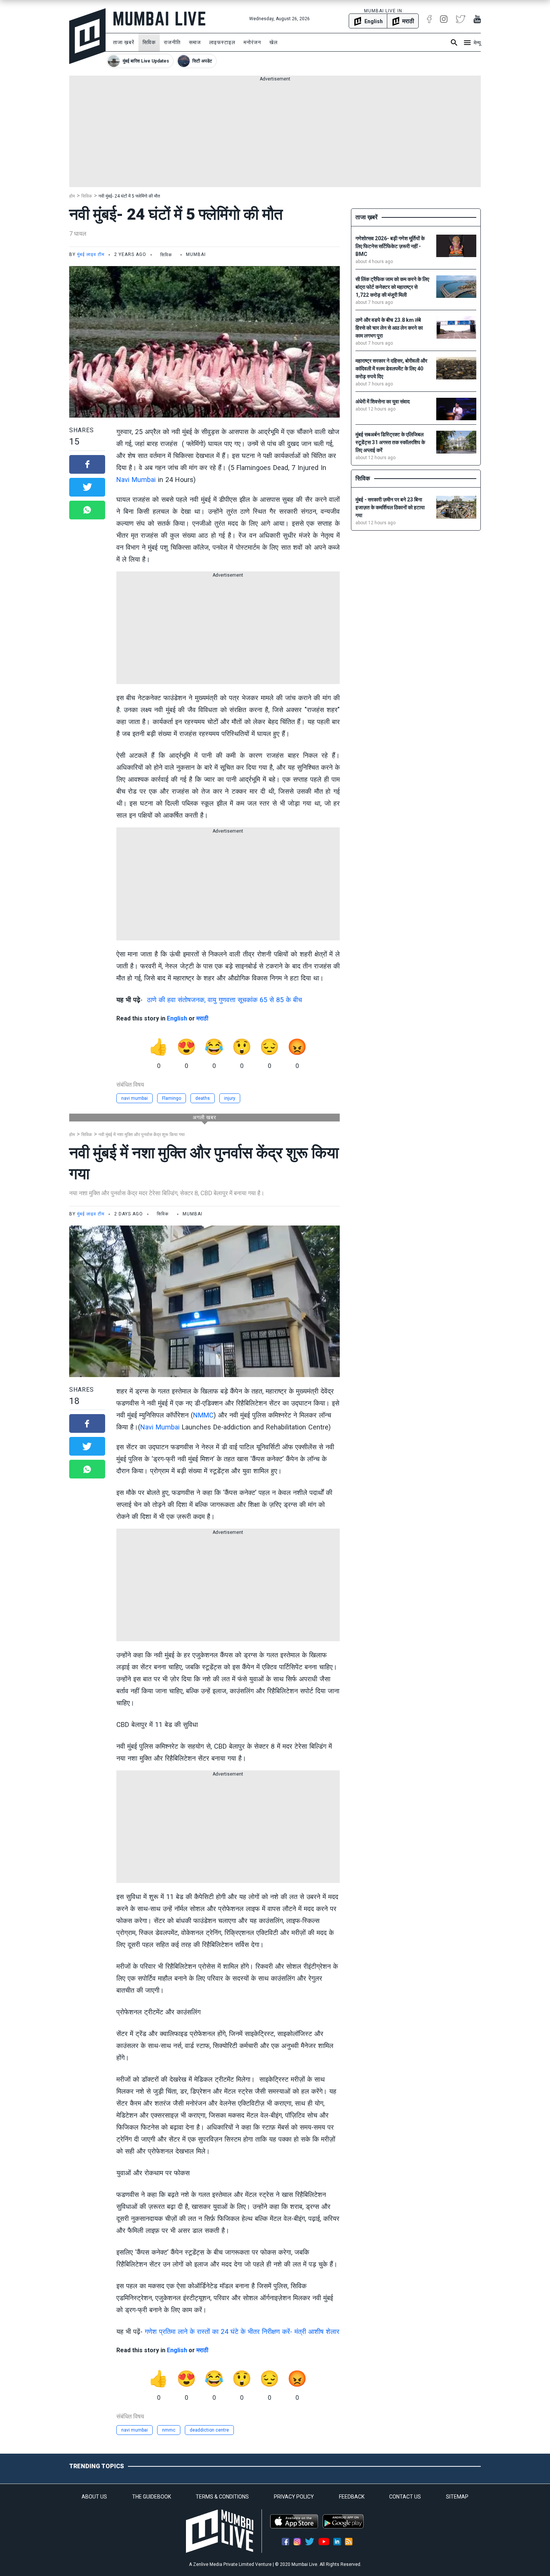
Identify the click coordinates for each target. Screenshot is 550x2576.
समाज (195, 42)
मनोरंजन (252, 42)
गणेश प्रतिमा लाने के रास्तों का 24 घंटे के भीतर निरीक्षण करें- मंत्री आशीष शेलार (242, 2331)
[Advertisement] (275, 135)
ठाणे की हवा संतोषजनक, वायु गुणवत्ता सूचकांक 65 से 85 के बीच (224, 1000)
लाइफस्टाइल (222, 42)
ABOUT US (94, 2497)
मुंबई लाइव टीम (91, 254)
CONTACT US (405, 2497)
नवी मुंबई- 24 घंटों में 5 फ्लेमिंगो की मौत (129, 196)
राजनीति (172, 42)
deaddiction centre (209, 2430)
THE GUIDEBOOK (152, 2497)
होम (72, 196)
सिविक (149, 42)
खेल (274, 42)
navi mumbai (135, 1098)
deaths (203, 1098)
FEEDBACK (352, 2497)
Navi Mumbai (136, 480)
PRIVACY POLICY (294, 2497)
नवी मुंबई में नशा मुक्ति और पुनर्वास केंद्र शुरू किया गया (142, 1135)
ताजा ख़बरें (124, 42)
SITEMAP (457, 2497)
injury (230, 1098)
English (177, 1018)
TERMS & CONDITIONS (222, 2497)
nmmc (169, 2430)
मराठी (202, 1018)
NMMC (203, 1415)
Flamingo (172, 1098)
